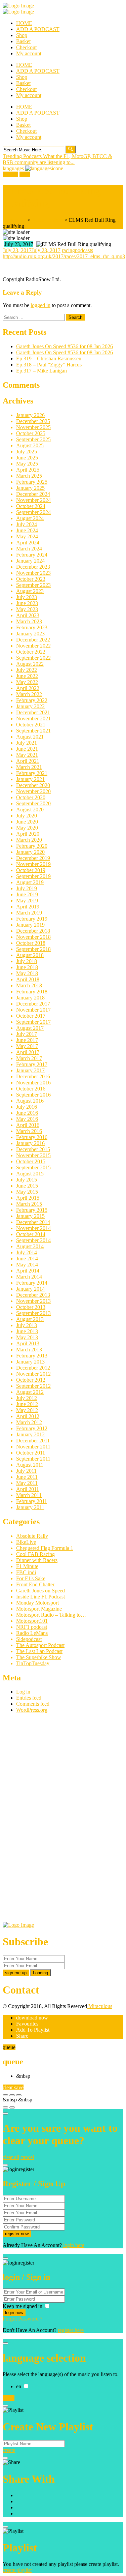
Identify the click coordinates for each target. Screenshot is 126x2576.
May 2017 (27, 1046)
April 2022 (28, 688)
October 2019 (31, 870)
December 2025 (33, 421)
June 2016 (27, 1113)
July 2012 (27, 1398)
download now (32, 2018)
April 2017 (28, 1052)
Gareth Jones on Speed (40, 1591)
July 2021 (27, 743)
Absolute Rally (32, 1536)
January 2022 (30, 706)
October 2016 (31, 1089)
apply (9, 2398)
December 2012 (33, 1368)
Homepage (14, 220)
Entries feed (29, 1698)
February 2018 (32, 992)
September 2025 (33, 439)
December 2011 (33, 1441)
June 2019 (27, 894)
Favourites (27, 2024)
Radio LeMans (47, 220)
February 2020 (32, 846)
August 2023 (30, 591)
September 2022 (33, 658)
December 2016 (33, 1076)
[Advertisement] (53, 1820)
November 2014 (33, 1228)
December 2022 (33, 640)
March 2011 (29, 1495)
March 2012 (29, 1422)
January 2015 (30, 1216)
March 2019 (29, 913)
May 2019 (27, 901)
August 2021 (30, 737)
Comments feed (33, 1704)
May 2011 (27, 1483)
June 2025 (27, 458)
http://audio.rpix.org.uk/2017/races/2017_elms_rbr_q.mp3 (64, 256)
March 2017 (29, 1058)
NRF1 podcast (32, 1627)
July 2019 (27, 888)
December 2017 (33, 1004)
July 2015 (27, 1180)
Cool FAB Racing (35, 1554)
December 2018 (33, 931)
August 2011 (30, 1465)
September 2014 (33, 1240)
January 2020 (30, 852)
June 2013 (27, 1331)
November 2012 (33, 1374)
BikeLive (26, 1542)
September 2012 (33, 1386)
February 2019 (32, 919)
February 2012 (32, 1428)
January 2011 (30, 1507)
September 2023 (33, 585)
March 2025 (29, 476)
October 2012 (31, 1380)
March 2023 (29, 621)
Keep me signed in (23, 2306)
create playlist (17, 2570)
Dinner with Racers (37, 1560)
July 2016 (27, 1107)
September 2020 (33, 803)
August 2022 (30, 664)
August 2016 (30, 1101)
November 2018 (33, 937)
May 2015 (27, 1192)
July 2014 (27, 1252)
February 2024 (32, 555)
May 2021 (27, 755)
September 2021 (33, 731)
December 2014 (33, 1222)
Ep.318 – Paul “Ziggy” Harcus (49, 365)
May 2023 (27, 609)
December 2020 (33, 785)
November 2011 (33, 1447)
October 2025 (31, 433)
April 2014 (28, 1271)
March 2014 (29, 1277)
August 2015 (30, 1174)
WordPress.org (32, 1710)
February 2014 (32, 1283)
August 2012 (30, 1392)
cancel (27, 2157)
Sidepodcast (29, 1639)
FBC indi (26, 1572)
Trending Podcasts (23, 156)
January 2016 (30, 1143)
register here (71, 2330)
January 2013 (30, 1362)
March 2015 (29, 1204)
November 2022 (33, 646)
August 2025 (30, 445)
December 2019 (33, 858)
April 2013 (28, 1343)
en (19, 2386)
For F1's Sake (31, 1578)
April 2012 (28, 1416)
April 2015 (28, 1198)
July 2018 (27, 961)
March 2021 (29, 767)
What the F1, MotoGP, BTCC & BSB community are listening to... (57, 159)
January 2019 (30, 925)
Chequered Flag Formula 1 (45, 1548)
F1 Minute (27, 1566)
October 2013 (31, 1307)
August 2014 (30, 1246)
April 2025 (28, 470)
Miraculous (100, 2006)
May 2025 (27, 464)
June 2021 (27, 749)
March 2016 (29, 1131)
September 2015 (33, 1167)
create (9, 2450)
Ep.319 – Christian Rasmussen (49, 358)
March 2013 (29, 1350)
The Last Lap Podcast (39, 1651)
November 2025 (33, 427)
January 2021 (30, 779)
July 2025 (27, 452)
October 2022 (31, 652)
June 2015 (27, 1186)
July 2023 (27, 597)
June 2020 (27, 822)
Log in (23, 1692)
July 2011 (26, 1471)
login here (74, 2245)
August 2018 (30, 955)
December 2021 (33, 712)
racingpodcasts (77, 250)
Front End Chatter (35, 1584)
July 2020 (27, 816)
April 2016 (28, 1125)
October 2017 (31, 1016)
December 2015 (33, 1149)
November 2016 (33, 1083)
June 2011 (27, 1477)
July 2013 (27, 1325)
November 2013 (33, 1301)
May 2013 (27, 1337)
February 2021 (32, 773)
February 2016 (32, 1137)
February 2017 (32, 1064)
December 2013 (33, 1295)
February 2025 (32, 482)
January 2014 (30, 1289)
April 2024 (28, 543)
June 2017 (27, 1040)
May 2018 (27, 973)
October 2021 (31, 725)
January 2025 (30, 488)
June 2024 (27, 530)
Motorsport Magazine (39, 1609)
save (19, 2087)
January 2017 (30, 1070)
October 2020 (31, 797)
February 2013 (32, 1356)
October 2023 (31, 579)
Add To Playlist (33, 2030)
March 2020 (29, 840)
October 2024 (31, 506)
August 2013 (30, 1319)
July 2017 (27, 1034)
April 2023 (28, 615)
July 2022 (27, 670)
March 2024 (29, 549)
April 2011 (28, 1489)
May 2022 (27, 682)
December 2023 (33, 567)
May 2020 (27, 828)
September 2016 (33, 1095)
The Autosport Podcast (40, 1645)
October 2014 (31, 1234)
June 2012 (27, 1404)
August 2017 (30, 1028)
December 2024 (33, 494)
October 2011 (31, 1453)
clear (8, 2087)
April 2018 (28, 979)
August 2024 (30, 518)
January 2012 (30, 1434)
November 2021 (33, 718)
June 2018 (27, 967)
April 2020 (28, 834)
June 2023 (27, 603)
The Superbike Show (39, 1657)
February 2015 (32, 1210)
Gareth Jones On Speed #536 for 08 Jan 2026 (65, 346)
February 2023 (32, 627)
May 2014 (27, 1265)
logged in (40, 305)
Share (22, 2036)
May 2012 (27, 1410)
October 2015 (31, 1161)
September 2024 (33, 512)
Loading (40, 1973)
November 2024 (33, 500)
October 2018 (31, 943)
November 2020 (33, 791)
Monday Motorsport (37, 1603)
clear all (11, 2157)
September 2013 (33, 1313)
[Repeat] (12, 2107)
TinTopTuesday (33, 1663)
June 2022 (27, 676)
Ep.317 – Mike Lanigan (41, 371)
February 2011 (32, 1501)
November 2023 (33, 573)
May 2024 (27, 536)
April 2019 (28, 907)
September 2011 (33, 1459)
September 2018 (33, 949)
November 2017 (33, 1010)
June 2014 (27, 1259)
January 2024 (30, 561)
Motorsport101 (32, 1621)
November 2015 (33, 1155)
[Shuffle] (5, 2107)
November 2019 (33, 864)
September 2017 (33, 1022)
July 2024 (27, 524)
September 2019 (33, 876)
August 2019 (30, 882)
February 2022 (32, 700)
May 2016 (27, 1119)
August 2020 (30, 810)
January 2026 (30, 415)
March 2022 (29, 694)
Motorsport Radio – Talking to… (51, 1615)
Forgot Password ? (23, 2319)
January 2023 (30, 634)
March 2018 (29, 985)
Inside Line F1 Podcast (40, 1597)
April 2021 (28, 761)
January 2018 (30, 998)
